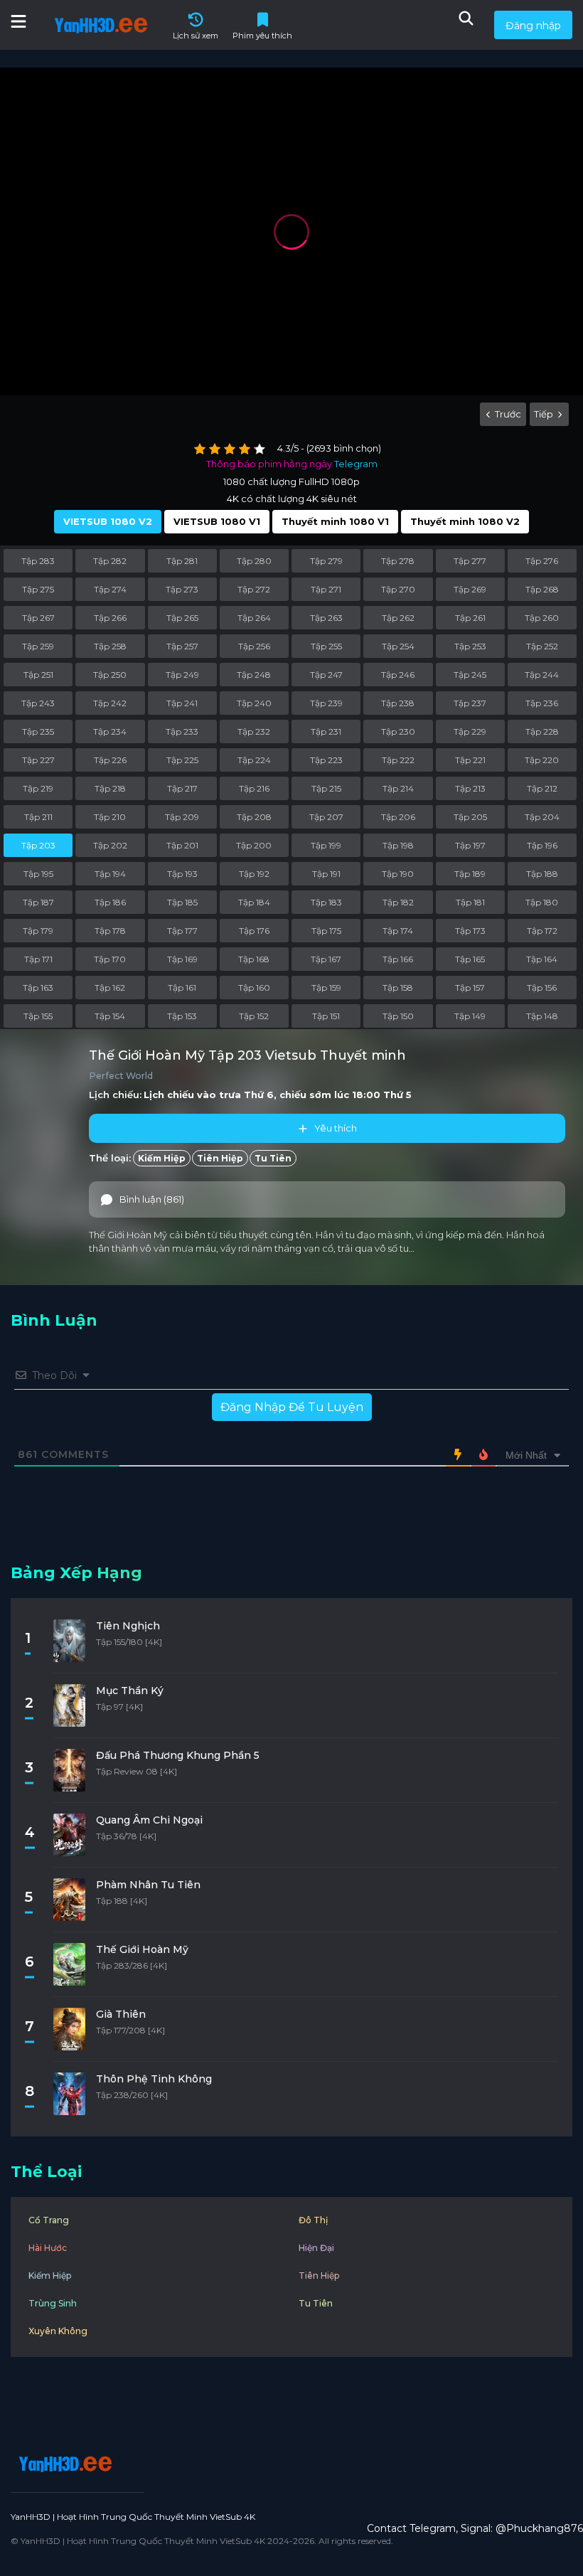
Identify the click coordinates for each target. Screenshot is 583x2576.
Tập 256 (254, 646)
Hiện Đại (316, 2248)
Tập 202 (110, 845)
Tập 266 (110, 618)
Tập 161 (182, 988)
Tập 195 (38, 874)
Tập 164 (542, 959)
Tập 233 (182, 731)
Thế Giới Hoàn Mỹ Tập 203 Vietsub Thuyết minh (247, 1055)
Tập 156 (542, 988)
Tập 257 (182, 646)
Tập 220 (542, 760)
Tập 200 (254, 845)
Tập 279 (326, 561)
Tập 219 (38, 788)
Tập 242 (110, 703)
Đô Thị (313, 2220)
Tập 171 (38, 959)
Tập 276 (542, 561)
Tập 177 (182, 931)
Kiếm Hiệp (162, 1158)
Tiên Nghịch (128, 1626)
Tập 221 (470, 760)
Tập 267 (38, 618)
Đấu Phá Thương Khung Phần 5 (178, 1755)
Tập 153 (182, 1016)
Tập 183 (326, 902)
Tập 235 (38, 731)
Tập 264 (254, 618)
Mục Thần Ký (130, 1691)
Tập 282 (110, 561)
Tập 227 (38, 760)
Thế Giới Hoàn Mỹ (142, 1949)
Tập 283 (38, 561)
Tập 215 (326, 788)
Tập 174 (398, 931)
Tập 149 (470, 1016)
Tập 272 (254, 589)
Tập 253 (470, 646)
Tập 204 (542, 817)
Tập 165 (470, 959)
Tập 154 (110, 1016)
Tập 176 (254, 931)
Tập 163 (38, 988)
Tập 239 (326, 703)
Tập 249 (182, 675)
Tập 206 (398, 817)
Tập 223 (326, 760)
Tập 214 (398, 788)
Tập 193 (182, 874)
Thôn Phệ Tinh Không (154, 2079)
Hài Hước (48, 2248)
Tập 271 (326, 589)
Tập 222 (398, 760)
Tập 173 (470, 931)
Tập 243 (38, 703)
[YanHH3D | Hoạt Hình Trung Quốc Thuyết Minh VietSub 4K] (63, 2464)
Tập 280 (254, 561)
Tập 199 (326, 845)
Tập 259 (38, 646)
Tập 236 (542, 703)
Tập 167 (326, 959)
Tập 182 (398, 902)
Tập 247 (326, 675)
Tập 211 (38, 817)
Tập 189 (470, 874)
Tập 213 (470, 788)
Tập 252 (542, 646)
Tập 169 (182, 959)
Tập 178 (110, 931)
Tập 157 (470, 988)
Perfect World (121, 1076)
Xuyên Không (58, 2331)
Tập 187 (38, 902)
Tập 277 (470, 561)
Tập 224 (254, 760)
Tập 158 (398, 988)
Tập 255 (326, 646)
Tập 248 (254, 675)
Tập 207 (326, 817)
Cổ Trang (49, 2220)
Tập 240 (254, 703)
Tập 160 (254, 988)
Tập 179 (38, 931)
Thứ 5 (397, 1095)
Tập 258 (110, 646)
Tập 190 (398, 874)
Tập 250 (110, 675)
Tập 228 (542, 731)
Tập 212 (542, 788)
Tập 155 (38, 1016)
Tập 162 (110, 988)
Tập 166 (398, 959)
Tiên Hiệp (220, 1158)
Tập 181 (470, 902)
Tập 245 (470, 675)
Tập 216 (254, 788)
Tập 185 (182, 902)
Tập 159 (326, 988)
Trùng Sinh (53, 2303)
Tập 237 (470, 703)
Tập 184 (254, 902)
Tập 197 (470, 845)
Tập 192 (254, 874)
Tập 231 (326, 731)
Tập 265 (182, 618)
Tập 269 (470, 589)
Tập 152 (254, 1016)
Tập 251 (38, 675)
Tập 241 (182, 703)
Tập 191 (326, 874)
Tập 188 (542, 874)
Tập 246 (398, 675)
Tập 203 (38, 845)
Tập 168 (254, 959)
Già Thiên (121, 2014)
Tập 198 (398, 845)
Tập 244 (542, 675)
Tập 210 (110, 817)
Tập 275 (38, 589)
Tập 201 (182, 845)
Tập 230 (398, 731)
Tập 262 (398, 618)
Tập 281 (182, 561)
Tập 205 (470, 817)
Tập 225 (182, 760)
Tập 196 (542, 845)
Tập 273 (182, 589)
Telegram (356, 464)
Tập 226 (110, 760)
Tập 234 (110, 731)
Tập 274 (110, 589)
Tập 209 (182, 817)
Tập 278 (398, 561)
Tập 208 (254, 817)
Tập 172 (542, 931)
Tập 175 (326, 931)
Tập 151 (326, 1016)
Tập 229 (470, 731)
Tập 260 (542, 618)
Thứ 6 (259, 1095)
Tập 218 (110, 788)
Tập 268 (542, 589)
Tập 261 (470, 618)
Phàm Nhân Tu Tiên (148, 1885)
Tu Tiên (273, 1158)
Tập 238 (398, 703)
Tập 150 (398, 1016)
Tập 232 (254, 731)
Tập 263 (326, 618)
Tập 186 (110, 902)
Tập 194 (110, 874)
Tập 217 (182, 788)
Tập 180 (542, 902)
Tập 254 (398, 646)
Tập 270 (398, 589)
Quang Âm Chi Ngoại (149, 1820)
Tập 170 (110, 959)
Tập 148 (542, 1016)
